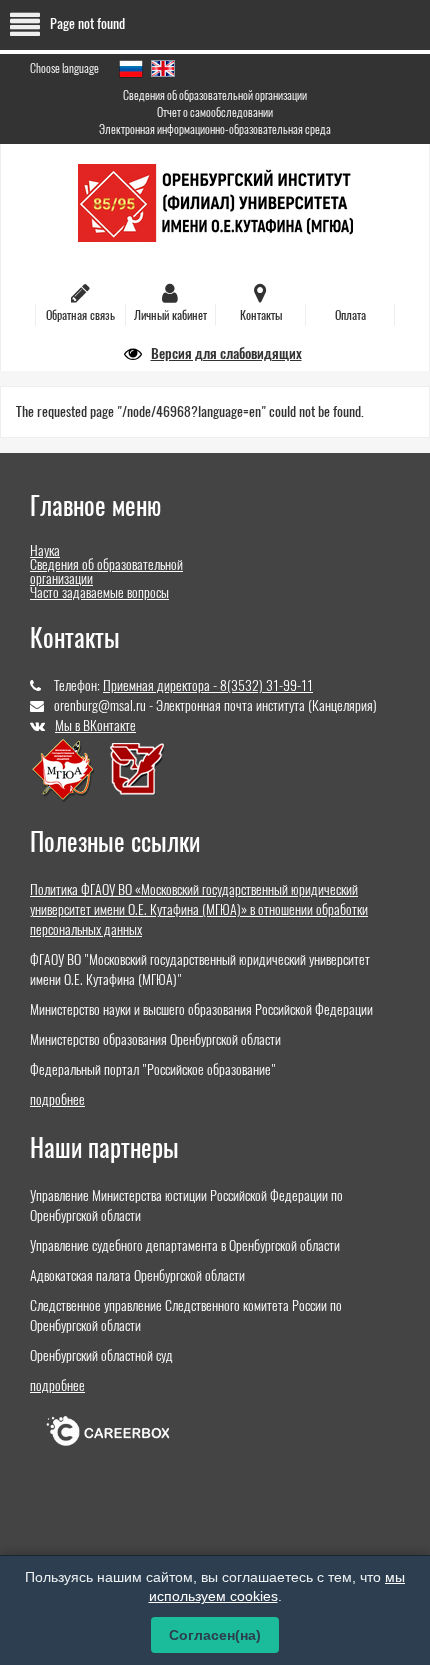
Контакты (261, 315)
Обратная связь (80, 315)
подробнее (57, 1099)
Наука (45, 551)
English (163, 68)
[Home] (215, 201)
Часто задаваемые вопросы (99, 593)
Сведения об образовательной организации (215, 95)
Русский (131, 68)
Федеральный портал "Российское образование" (153, 1069)
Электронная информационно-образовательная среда (215, 129)
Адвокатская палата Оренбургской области (137, 1275)
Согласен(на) (215, 1635)
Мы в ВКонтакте (95, 725)
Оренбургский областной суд (101, 1355)
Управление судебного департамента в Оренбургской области (185, 1245)
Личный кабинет (170, 315)
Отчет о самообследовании (215, 112)
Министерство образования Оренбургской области (155, 1039)
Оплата (350, 315)
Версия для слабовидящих (226, 353)
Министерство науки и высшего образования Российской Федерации (201, 1009)
